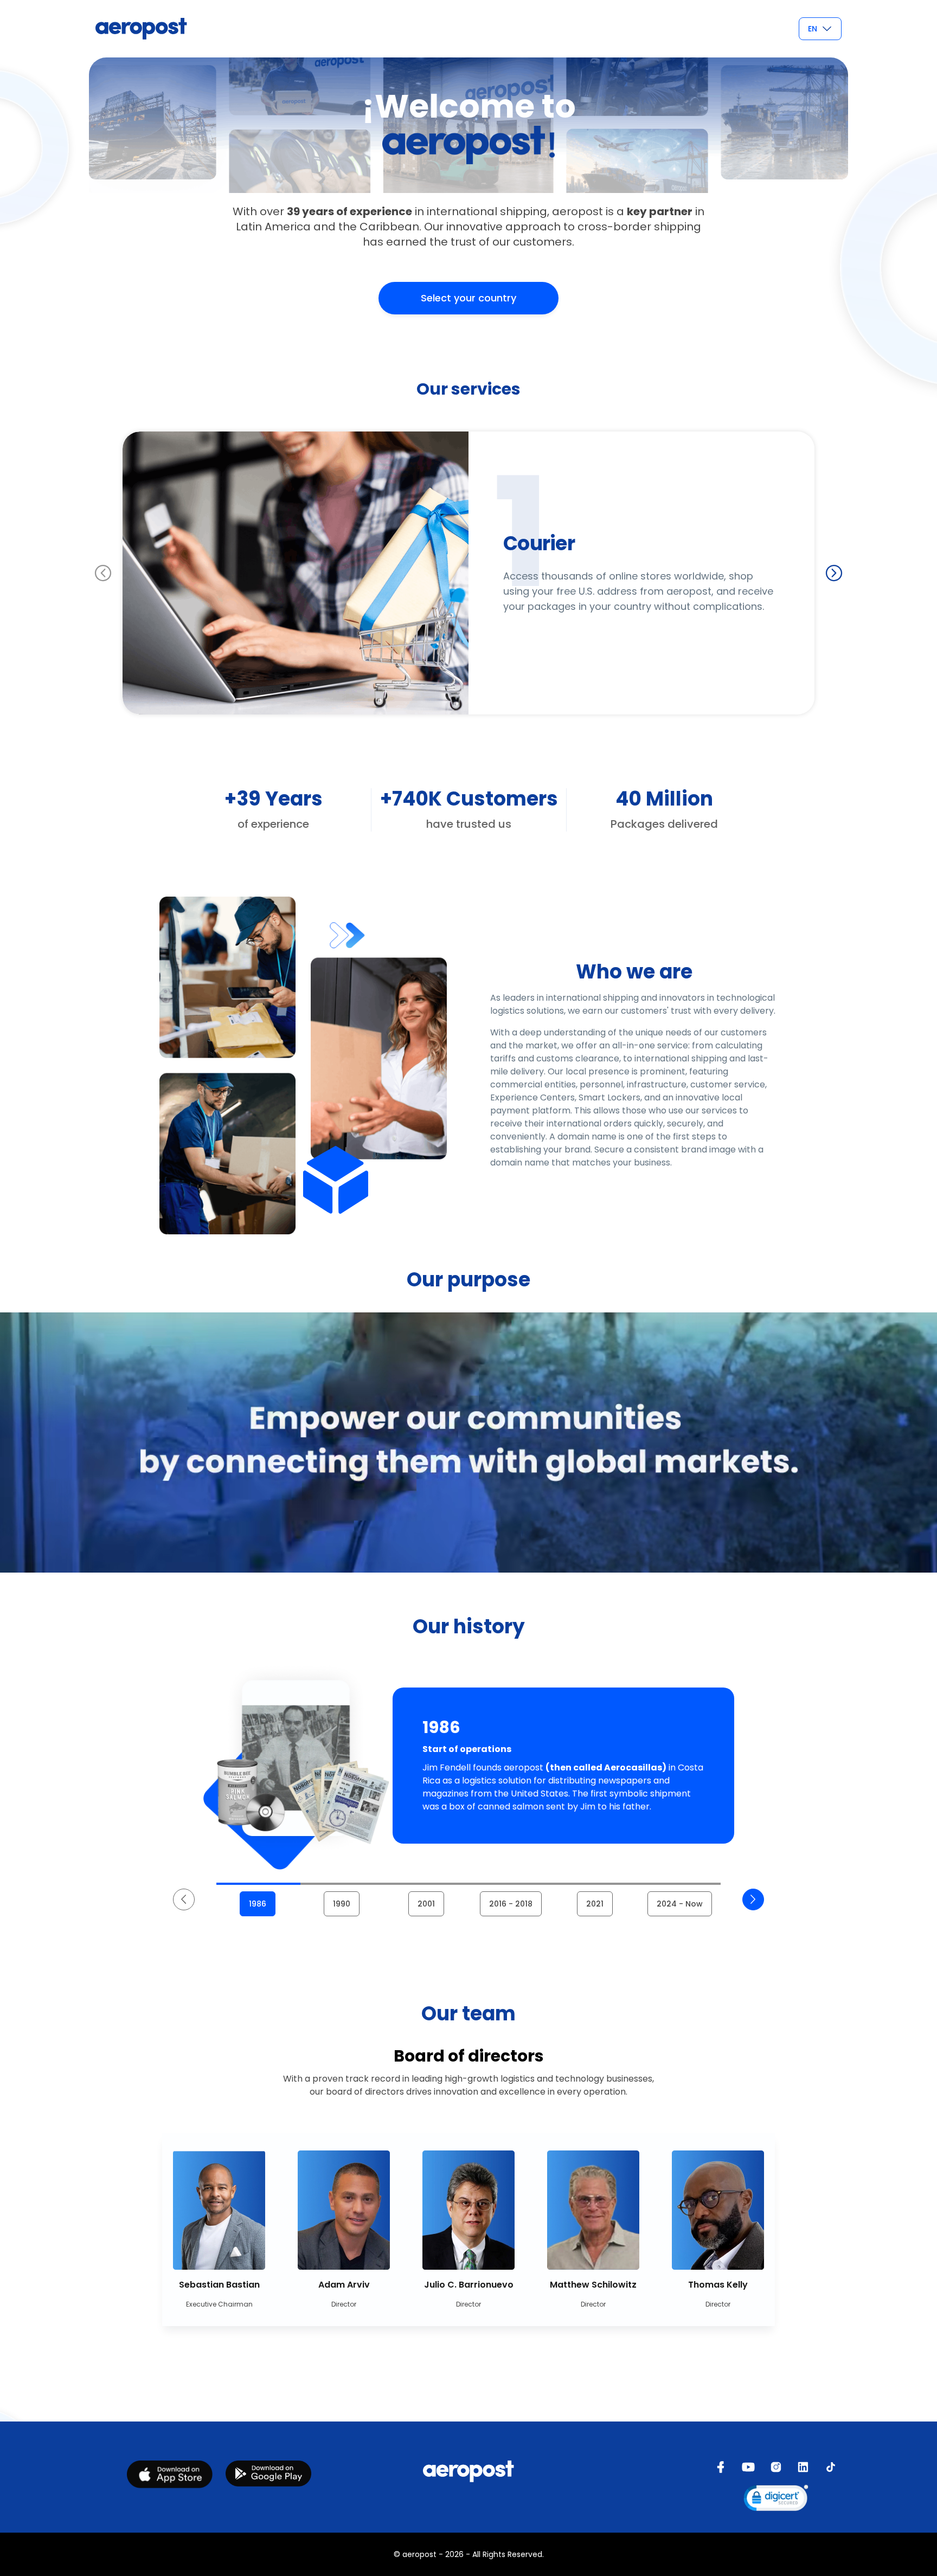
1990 (342, 1904)
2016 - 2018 (511, 1904)
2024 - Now (680, 1904)
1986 (258, 1904)
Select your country (468, 298)
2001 (426, 1904)
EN (813, 29)
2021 (595, 1904)
